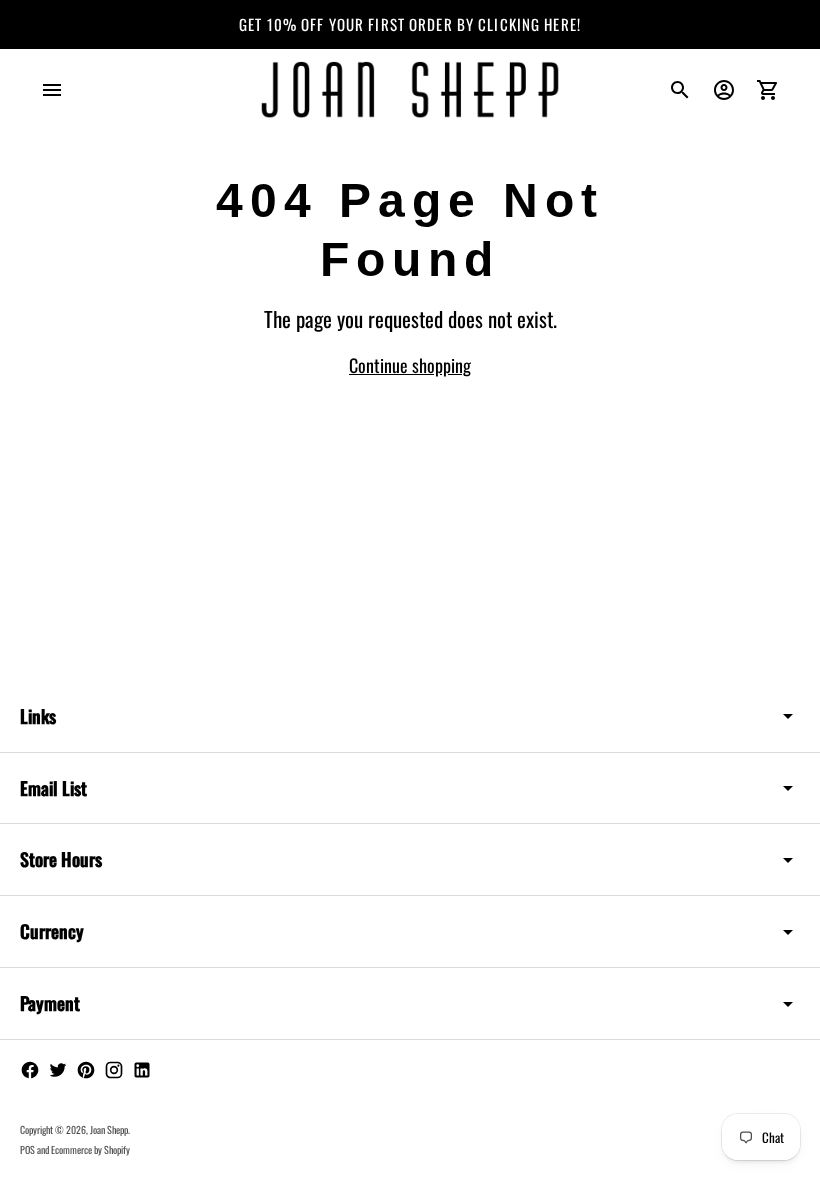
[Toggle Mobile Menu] (52, 90)
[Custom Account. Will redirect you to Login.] (724, 90)
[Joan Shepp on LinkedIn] (142, 1070)
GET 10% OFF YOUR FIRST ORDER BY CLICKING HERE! (410, 24)
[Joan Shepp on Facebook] (30, 1070)
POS (27, 1149)
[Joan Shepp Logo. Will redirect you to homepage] (410, 90)
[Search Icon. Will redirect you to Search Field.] (680, 90)
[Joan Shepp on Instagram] (114, 1070)
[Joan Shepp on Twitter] (58, 1070)
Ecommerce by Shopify (90, 1149)
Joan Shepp (109, 1129)
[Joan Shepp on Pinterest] (86, 1070)
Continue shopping (410, 365)
